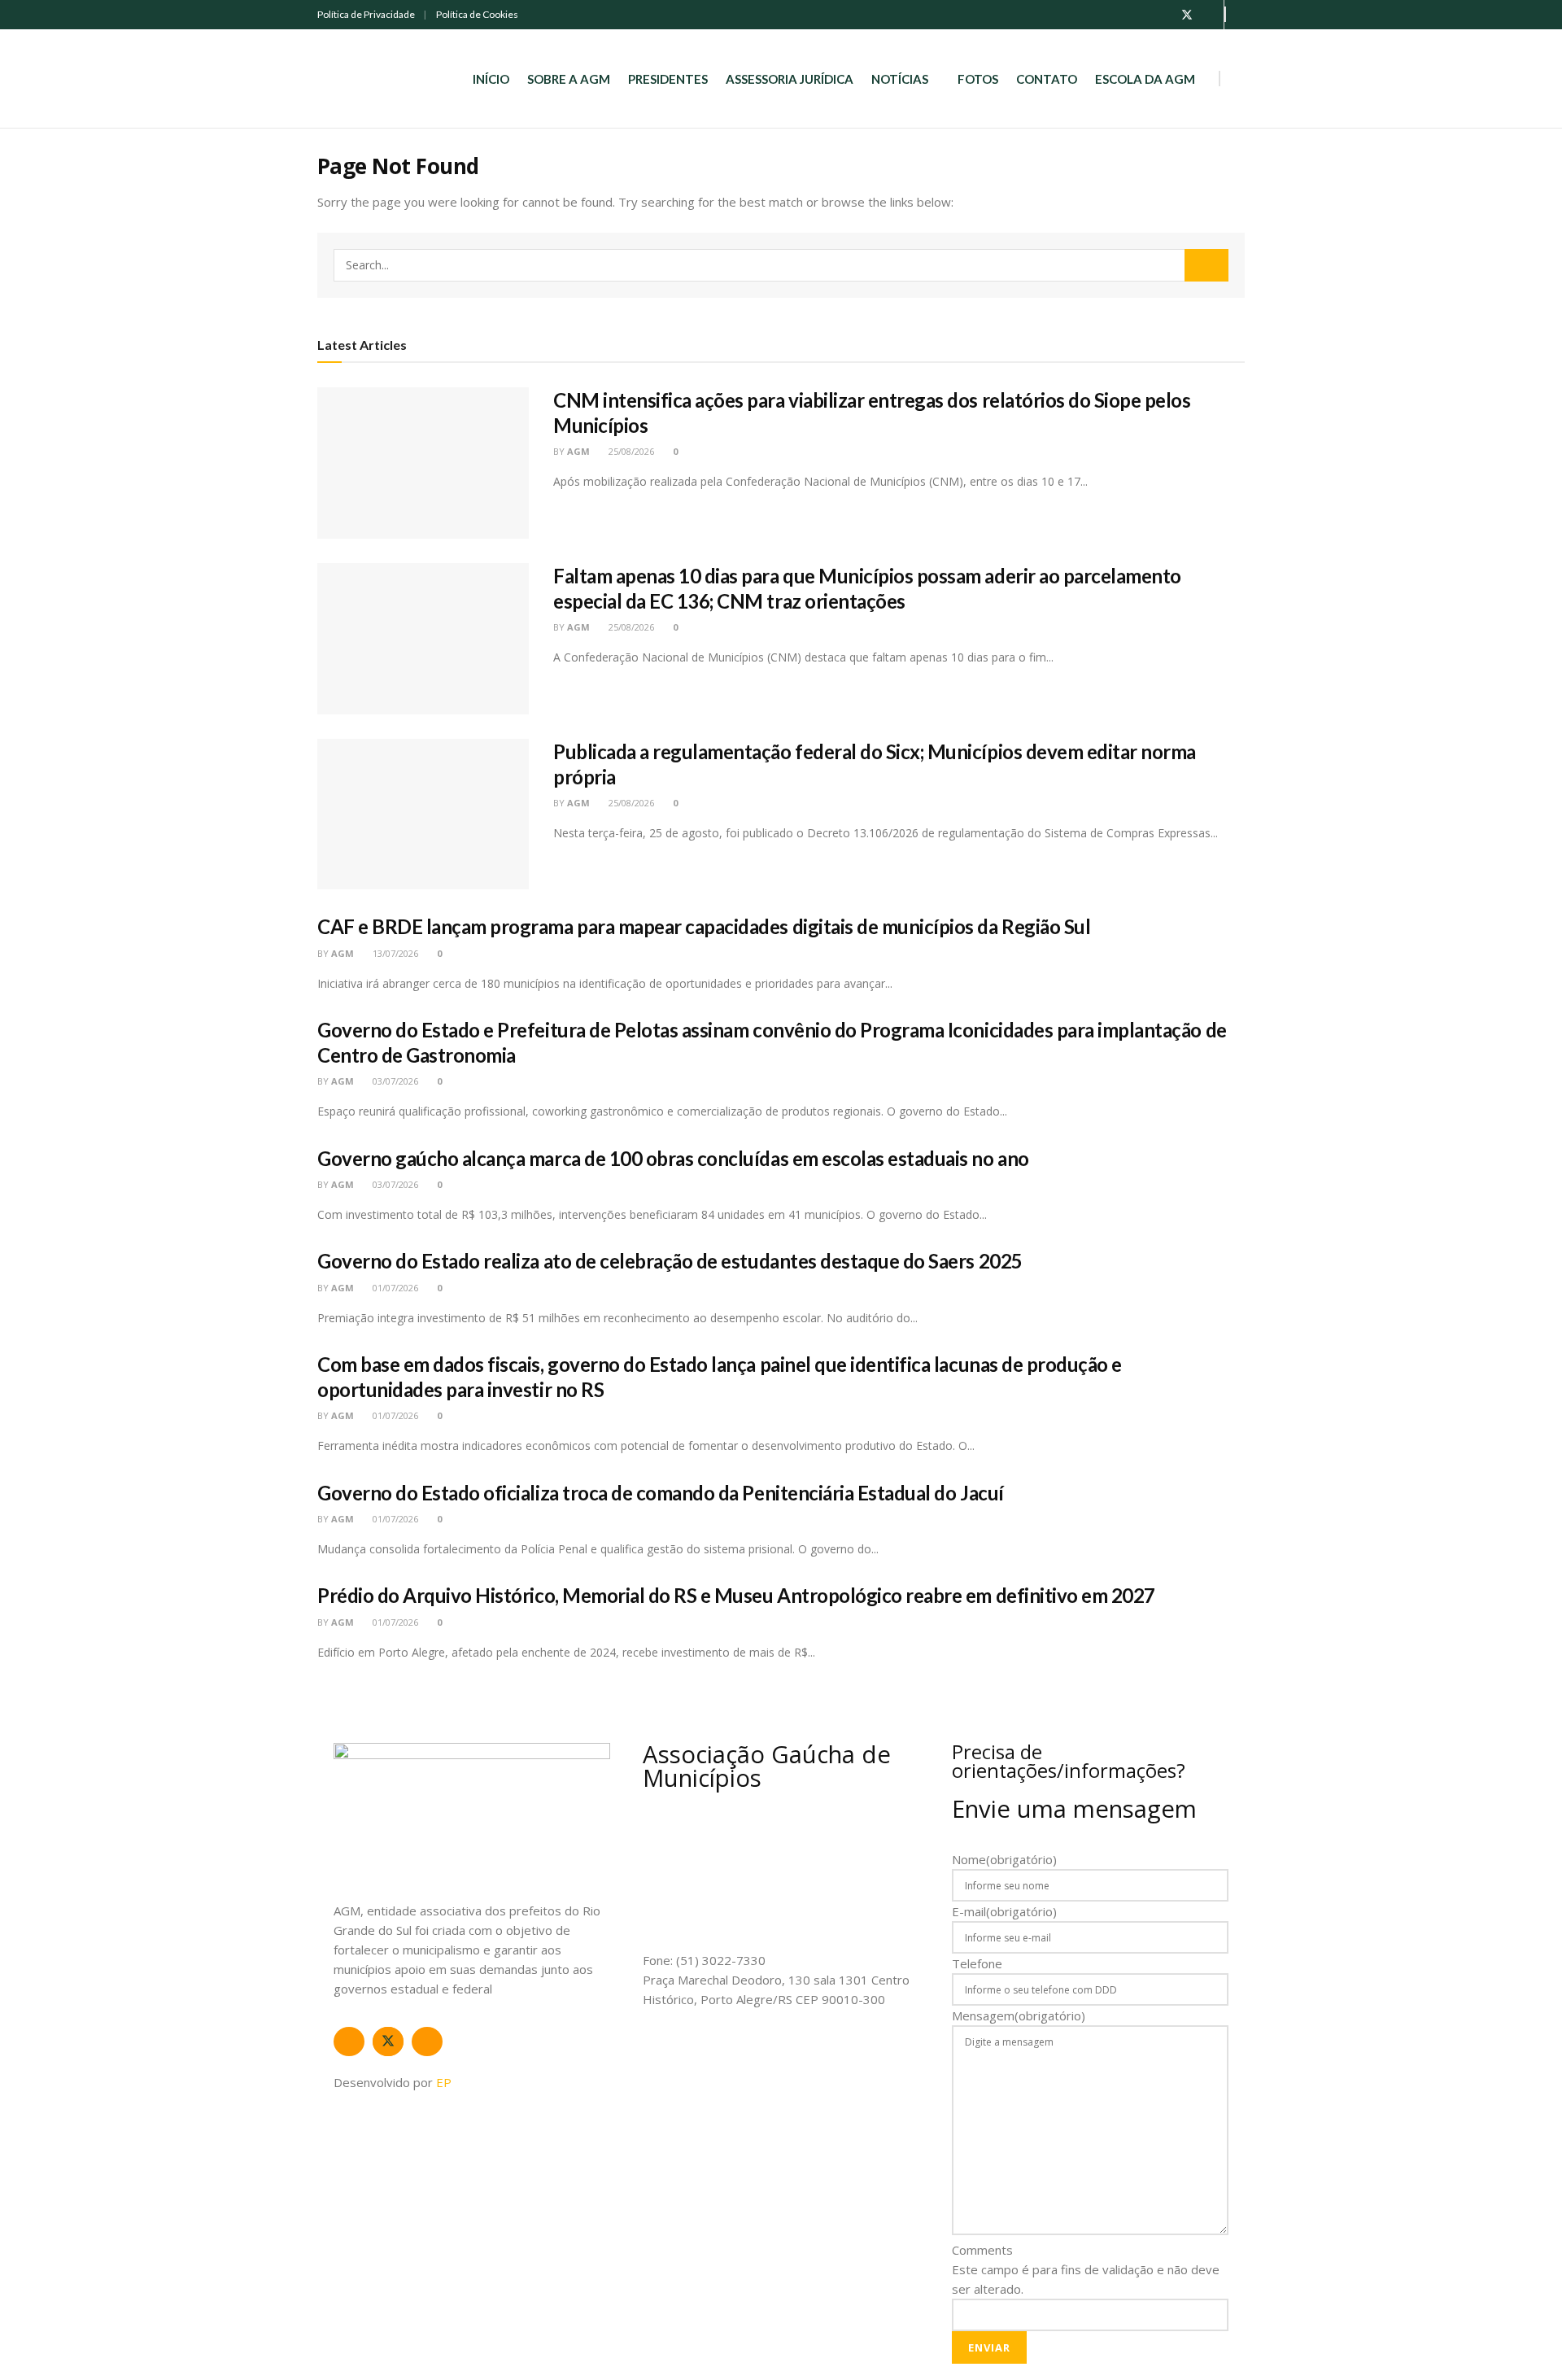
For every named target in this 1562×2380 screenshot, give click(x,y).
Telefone (977, 1963)
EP (444, 2082)
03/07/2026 (394, 1081)
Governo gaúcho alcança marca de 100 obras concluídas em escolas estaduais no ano (673, 1158)
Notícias (900, 79)
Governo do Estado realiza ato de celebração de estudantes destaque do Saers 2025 (670, 1261)
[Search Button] (1206, 265)
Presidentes (668, 79)
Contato (1047, 79)
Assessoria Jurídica (790, 79)
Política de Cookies (477, 14)
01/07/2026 (394, 1288)
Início (491, 79)
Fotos (978, 79)
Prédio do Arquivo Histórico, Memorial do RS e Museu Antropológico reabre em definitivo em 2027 (736, 1595)
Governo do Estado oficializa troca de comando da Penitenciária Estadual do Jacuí (661, 1493)
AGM (578, 451)
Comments (982, 2250)
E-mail (1004, 1911)
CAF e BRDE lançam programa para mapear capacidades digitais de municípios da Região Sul (704, 926)
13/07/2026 (394, 953)
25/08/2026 (630, 451)
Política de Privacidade (366, 14)
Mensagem (1019, 2015)
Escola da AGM (1145, 79)
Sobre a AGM (569, 79)
